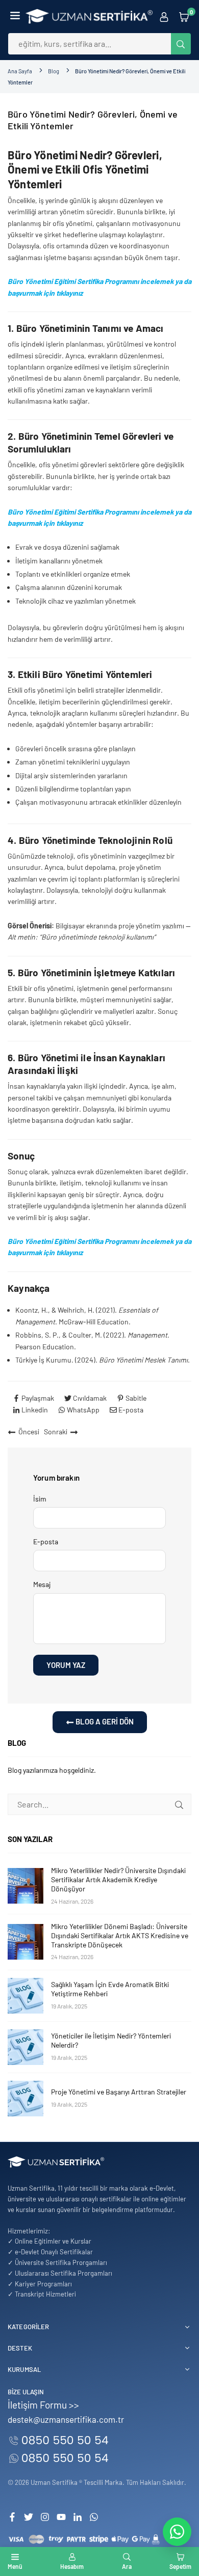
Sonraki (56, 1432)
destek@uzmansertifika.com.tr (66, 2419)
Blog (54, 71)
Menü (15, 2566)
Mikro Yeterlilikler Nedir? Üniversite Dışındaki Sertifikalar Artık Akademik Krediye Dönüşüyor (118, 1879)
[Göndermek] (179, 1804)
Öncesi (29, 1432)
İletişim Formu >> (43, 2405)
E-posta (46, 1541)
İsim (40, 1499)
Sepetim (180, 2566)
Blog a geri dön (104, 1721)
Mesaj (42, 1584)
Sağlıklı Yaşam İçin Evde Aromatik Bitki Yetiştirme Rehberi (110, 1989)
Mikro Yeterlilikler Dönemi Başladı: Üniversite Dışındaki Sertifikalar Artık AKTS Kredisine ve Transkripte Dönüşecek (120, 1935)
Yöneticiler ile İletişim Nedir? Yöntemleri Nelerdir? (111, 2040)
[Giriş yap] (164, 16)
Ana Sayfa (20, 71)
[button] (15, 16)
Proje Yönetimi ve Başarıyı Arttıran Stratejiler (119, 2092)
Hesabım (72, 2566)
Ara (127, 2566)
